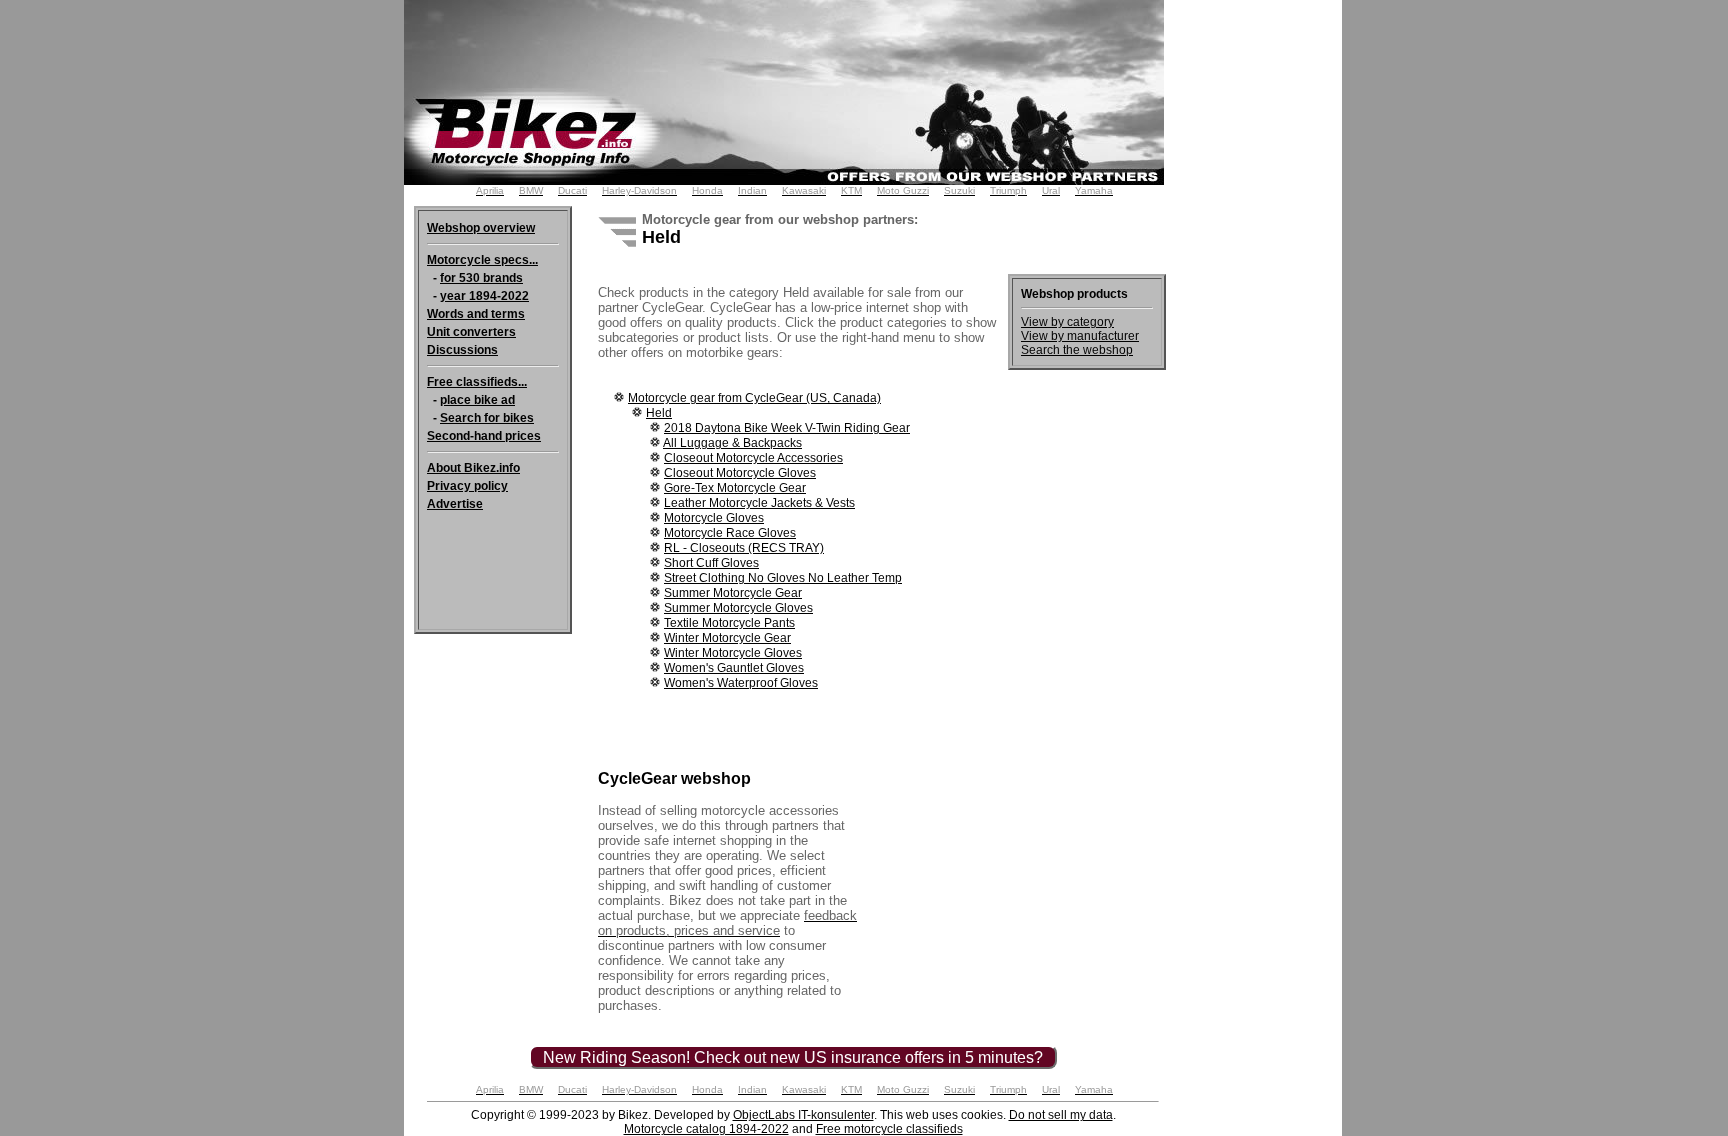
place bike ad (477, 400)
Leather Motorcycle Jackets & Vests (759, 503)
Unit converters (471, 332)
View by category (1067, 322)
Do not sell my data (1061, 1115)
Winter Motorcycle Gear (727, 638)
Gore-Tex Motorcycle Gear (735, 488)
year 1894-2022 (484, 296)
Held (659, 413)
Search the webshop (1077, 350)
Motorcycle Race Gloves (730, 533)
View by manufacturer (1080, 336)
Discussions (462, 350)
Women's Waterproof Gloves (741, 683)
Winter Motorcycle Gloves (733, 653)
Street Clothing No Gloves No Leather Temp (783, 578)
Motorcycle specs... (482, 260)
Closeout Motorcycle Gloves (740, 473)
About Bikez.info (473, 468)
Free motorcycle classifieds (889, 1129)
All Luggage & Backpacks (732, 443)
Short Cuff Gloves (711, 563)
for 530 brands (481, 278)
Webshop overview (481, 228)
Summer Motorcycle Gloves (738, 608)
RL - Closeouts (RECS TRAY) (744, 548)
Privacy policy (467, 486)
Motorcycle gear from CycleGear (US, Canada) (754, 398)
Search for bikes (487, 418)
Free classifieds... (477, 382)
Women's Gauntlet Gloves (734, 668)
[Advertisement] (1262, 300)
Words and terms (476, 314)
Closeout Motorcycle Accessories (753, 458)
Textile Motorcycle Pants (729, 623)
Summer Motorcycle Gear (733, 593)
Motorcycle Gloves (714, 518)
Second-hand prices (484, 436)
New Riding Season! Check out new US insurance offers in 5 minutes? (793, 1057)
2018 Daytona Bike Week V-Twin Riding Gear (787, 428)
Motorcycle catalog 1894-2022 (706, 1129)
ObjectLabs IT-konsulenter (803, 1115)
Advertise (455, 504)
